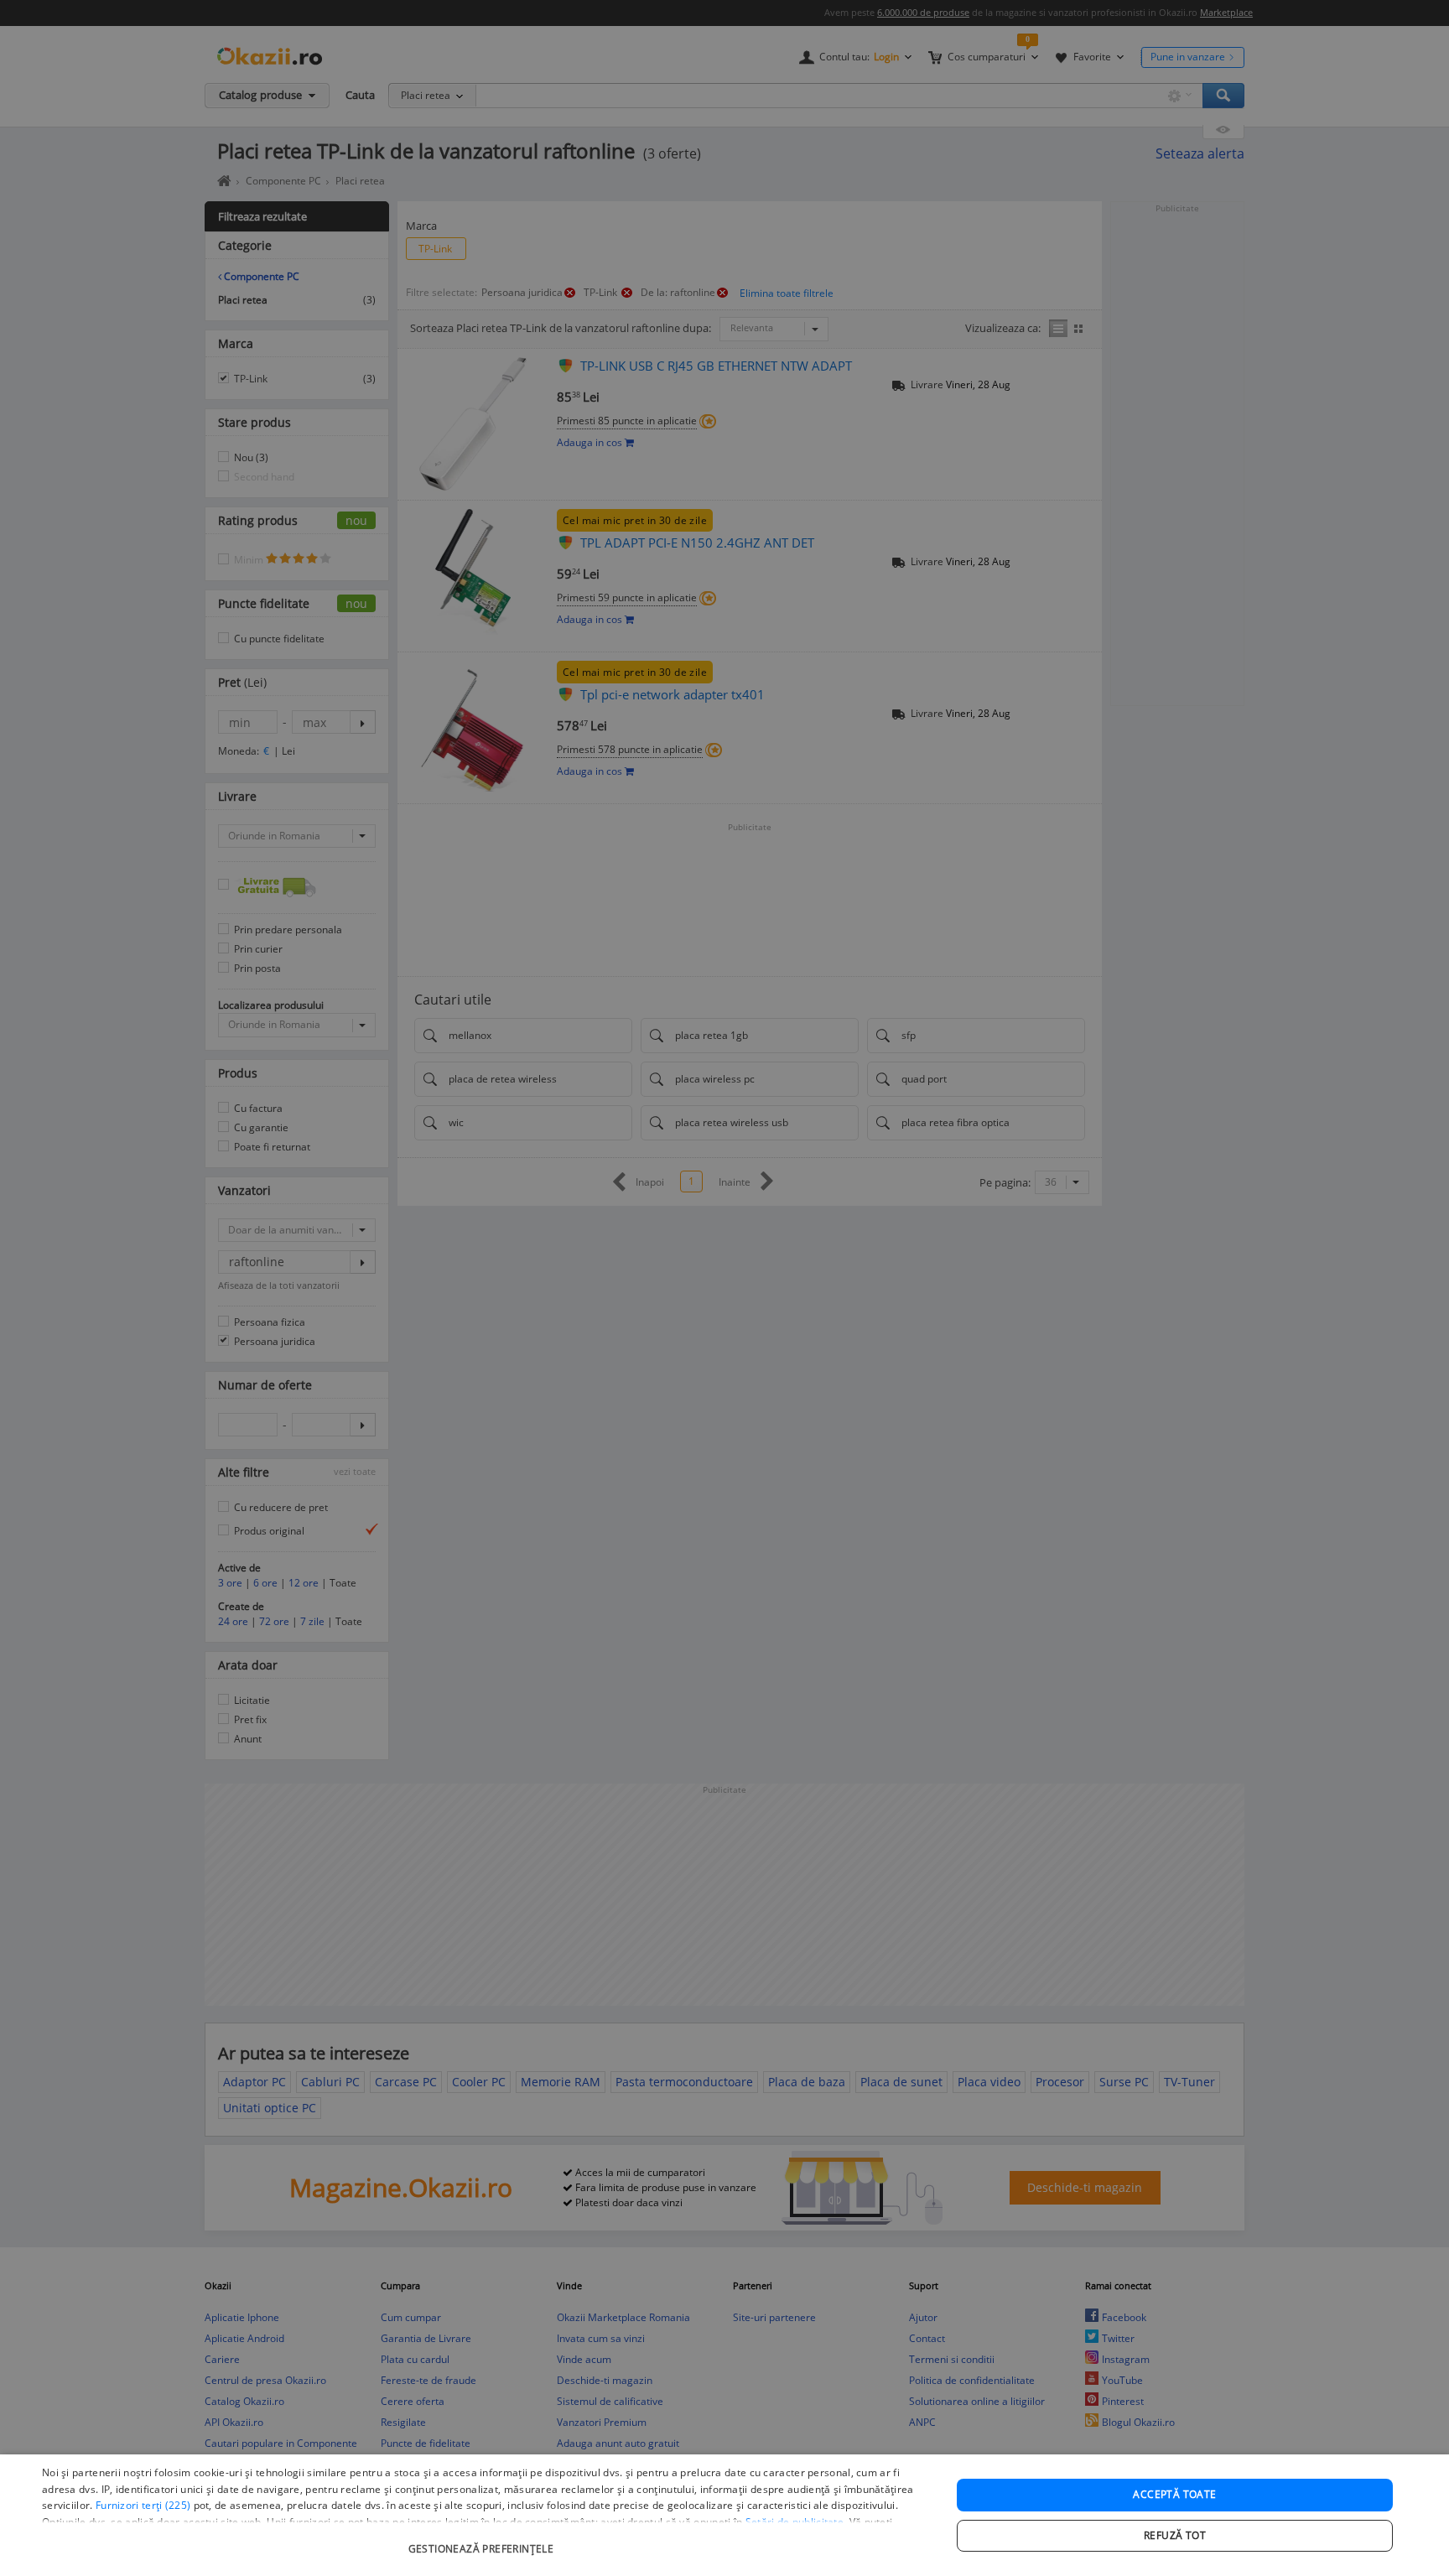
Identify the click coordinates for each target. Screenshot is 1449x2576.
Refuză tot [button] (1175, 2535)
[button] (483, 2540)
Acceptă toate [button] (1174, 2494)
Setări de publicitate (795, 2522)
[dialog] (724, 2515)
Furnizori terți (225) (143, 2505)
